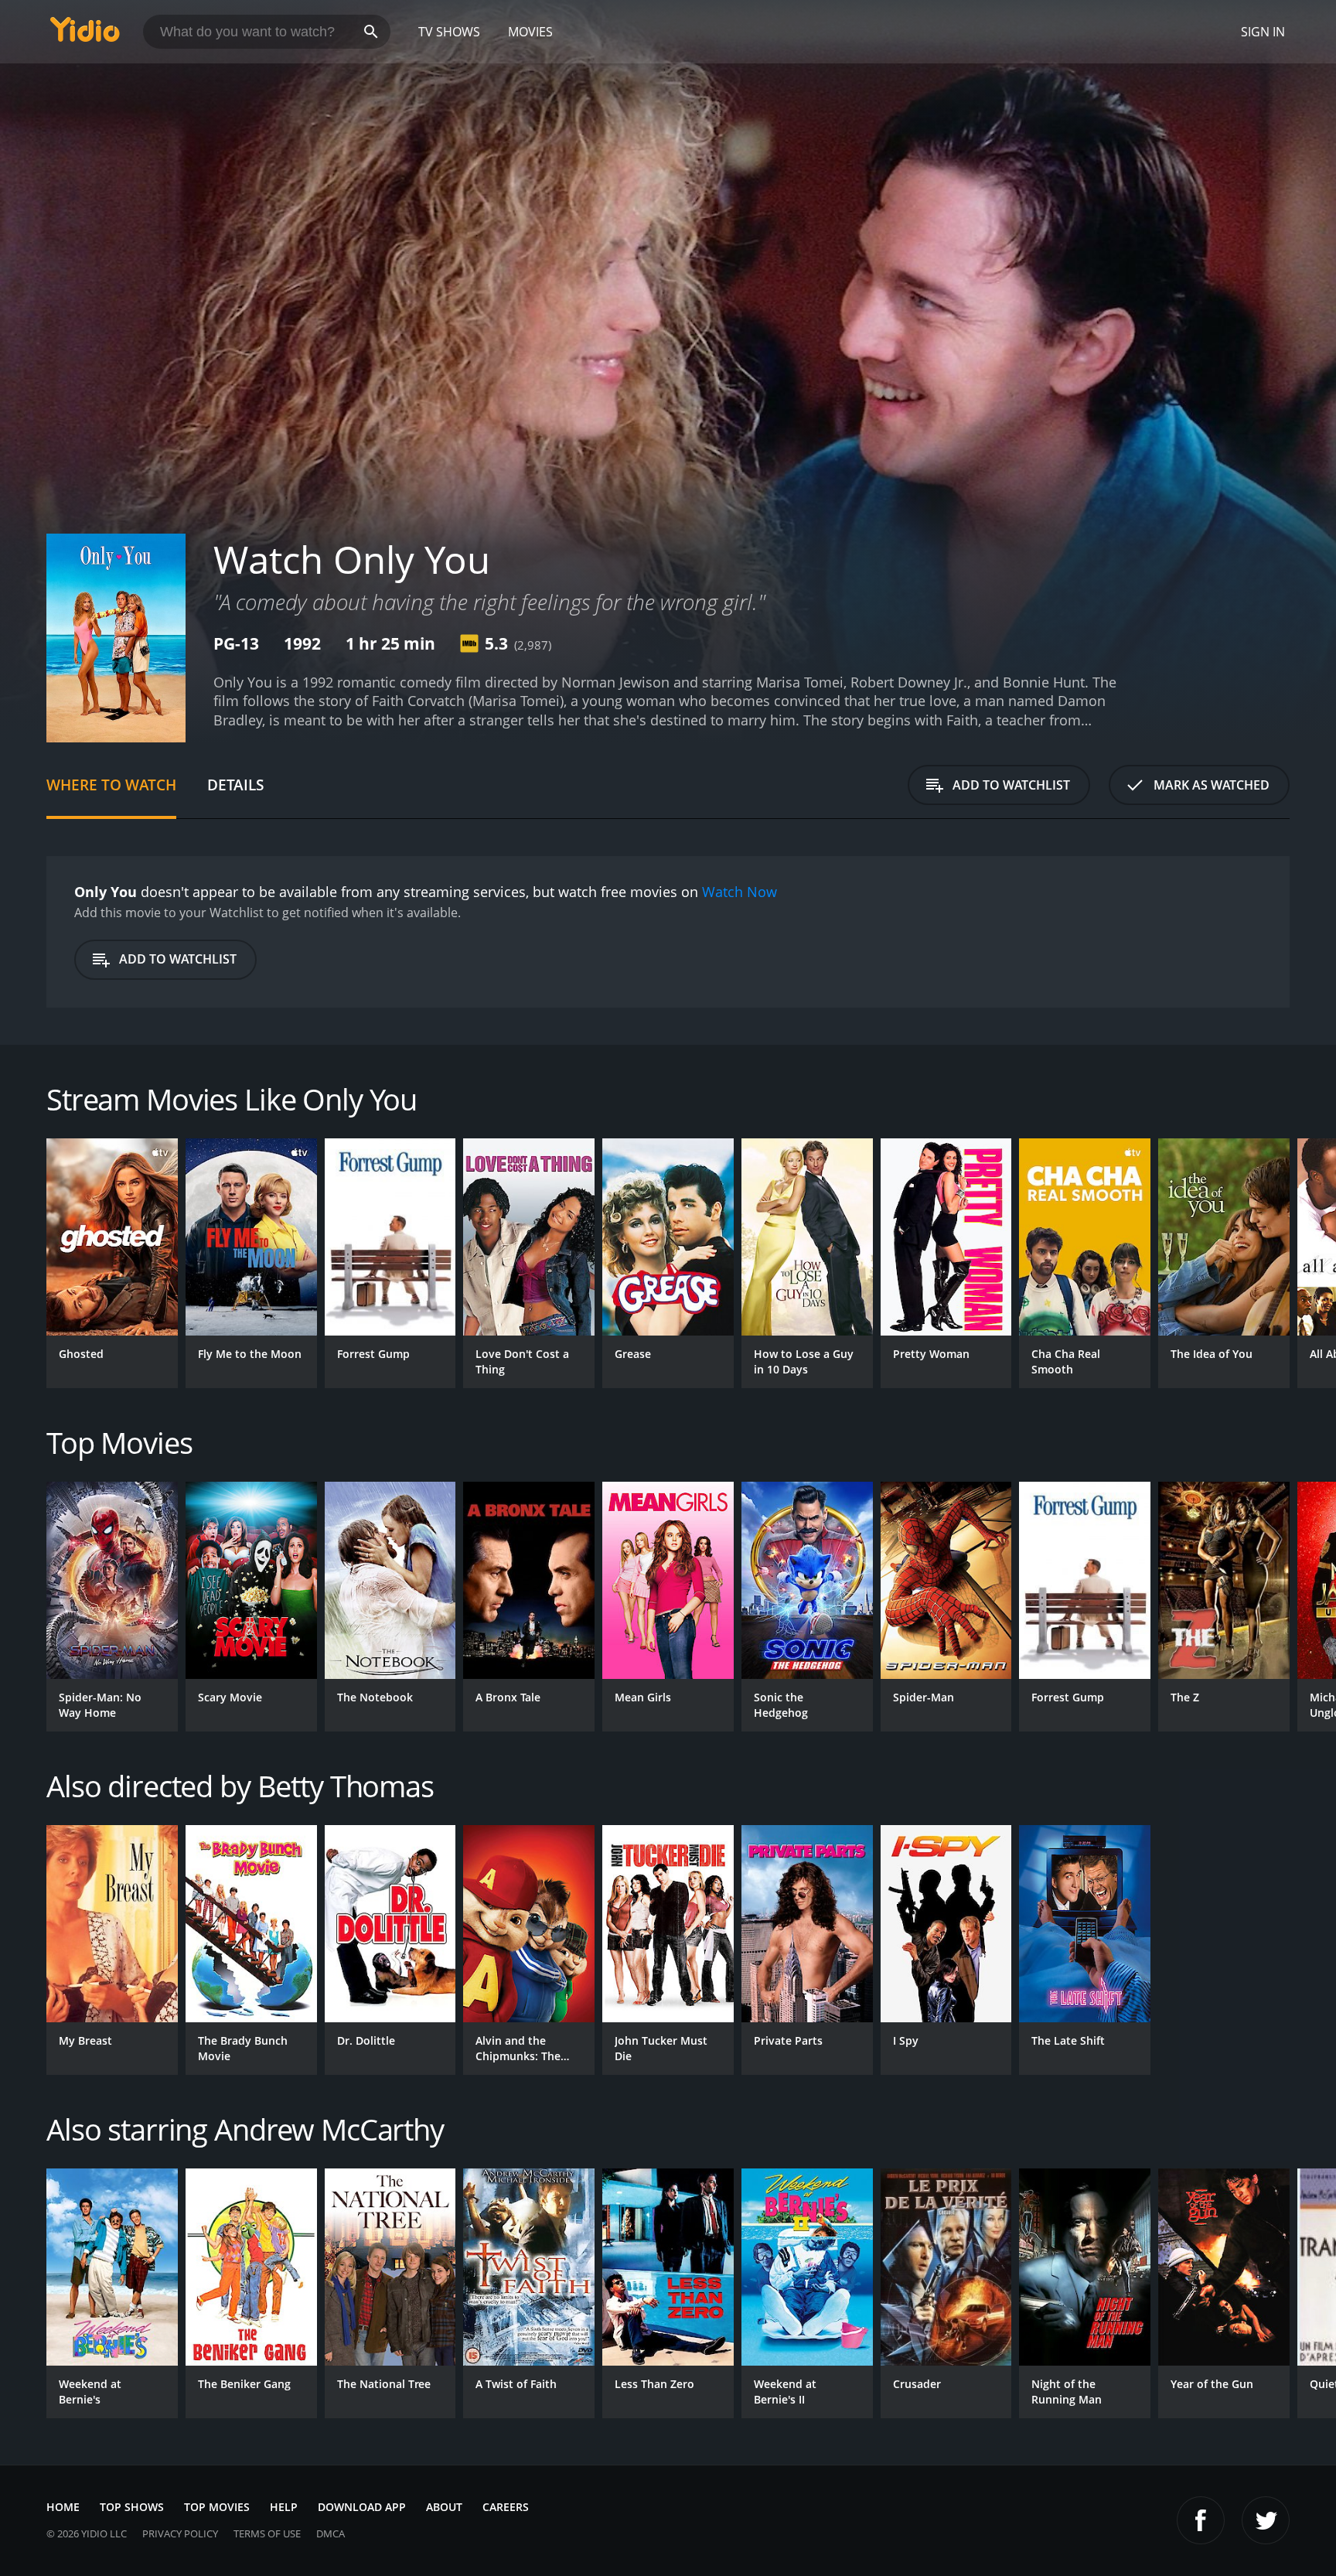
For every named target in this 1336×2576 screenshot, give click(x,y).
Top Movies (217, 2507)
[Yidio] (85, 34)
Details (235, 785)
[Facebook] (1201, 2520)
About (444, 2507)
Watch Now (740, 892)
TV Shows (449, 32)
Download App (362, 2507)
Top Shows (132, 2507)
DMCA (331, 2533)
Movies (530, 32)
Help (284, 2507)
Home (63, 2507)
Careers (506, 2507)
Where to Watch (111, 785)
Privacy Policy (180, 2533)
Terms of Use (267, 2533)
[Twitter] (1266, 2520)
